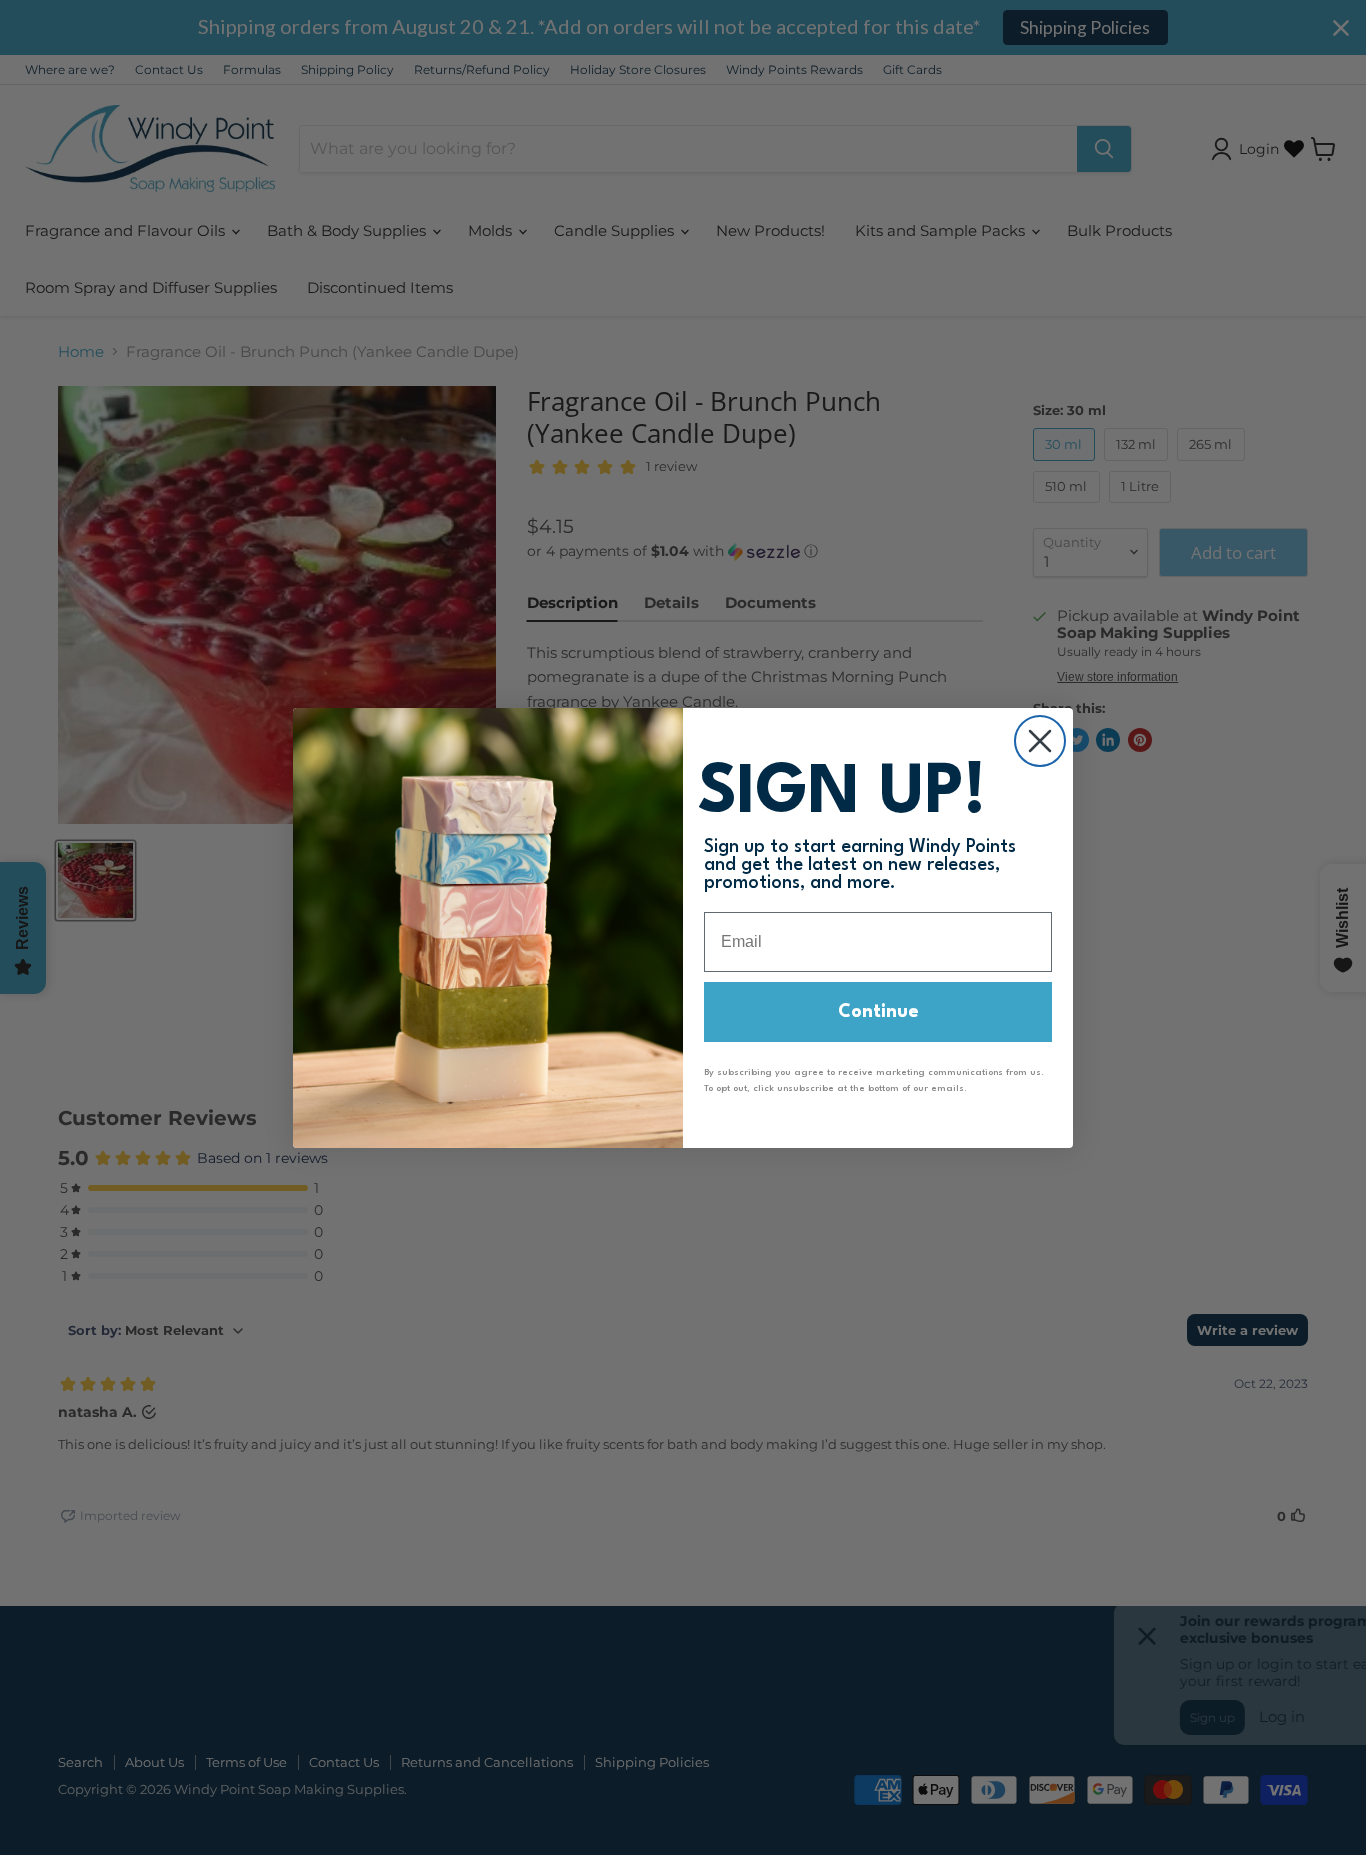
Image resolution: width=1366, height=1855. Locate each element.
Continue (878, 1012)
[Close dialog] (1040, 741)
